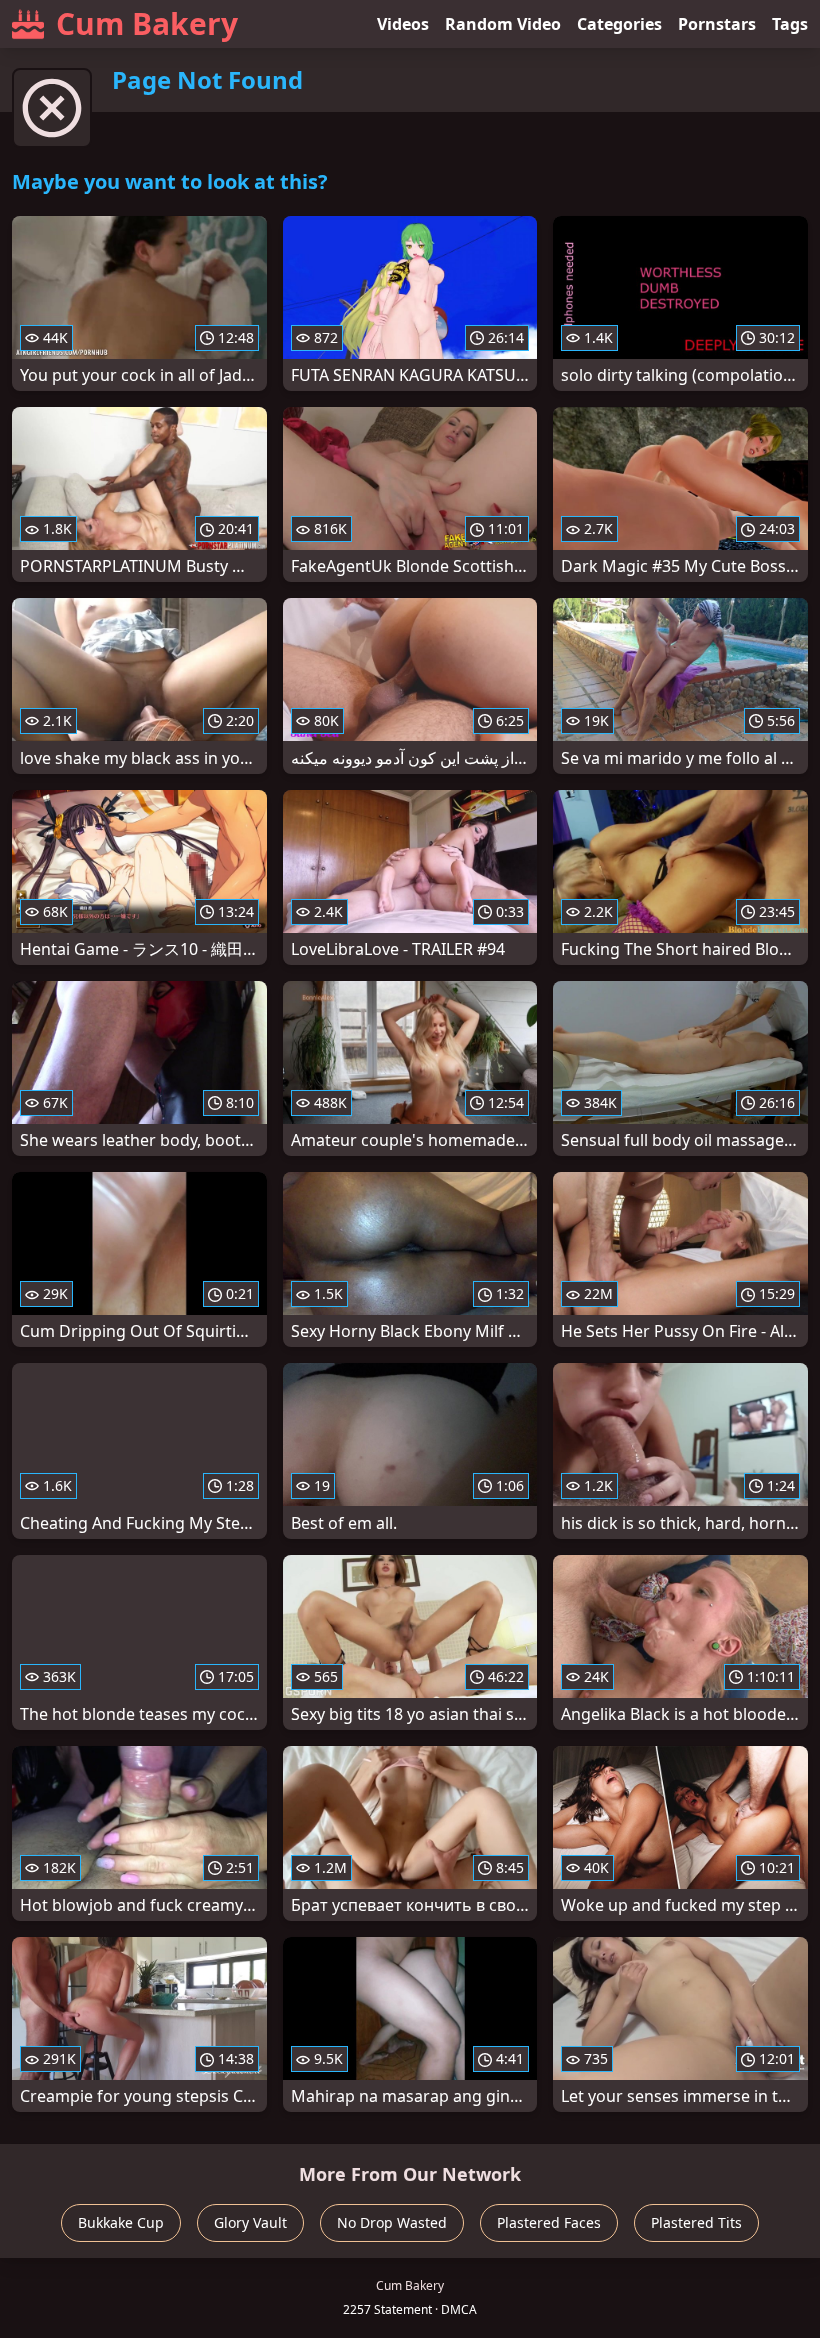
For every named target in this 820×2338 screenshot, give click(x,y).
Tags (790, 24)
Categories (619, 24)
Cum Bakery (147, 23)
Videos (403, 24)
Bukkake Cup (121, 2222)
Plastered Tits (696, 2222)
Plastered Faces (549, 2222)
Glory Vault (250, 2222)
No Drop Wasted (392, 2222)
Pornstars (717, 24)
